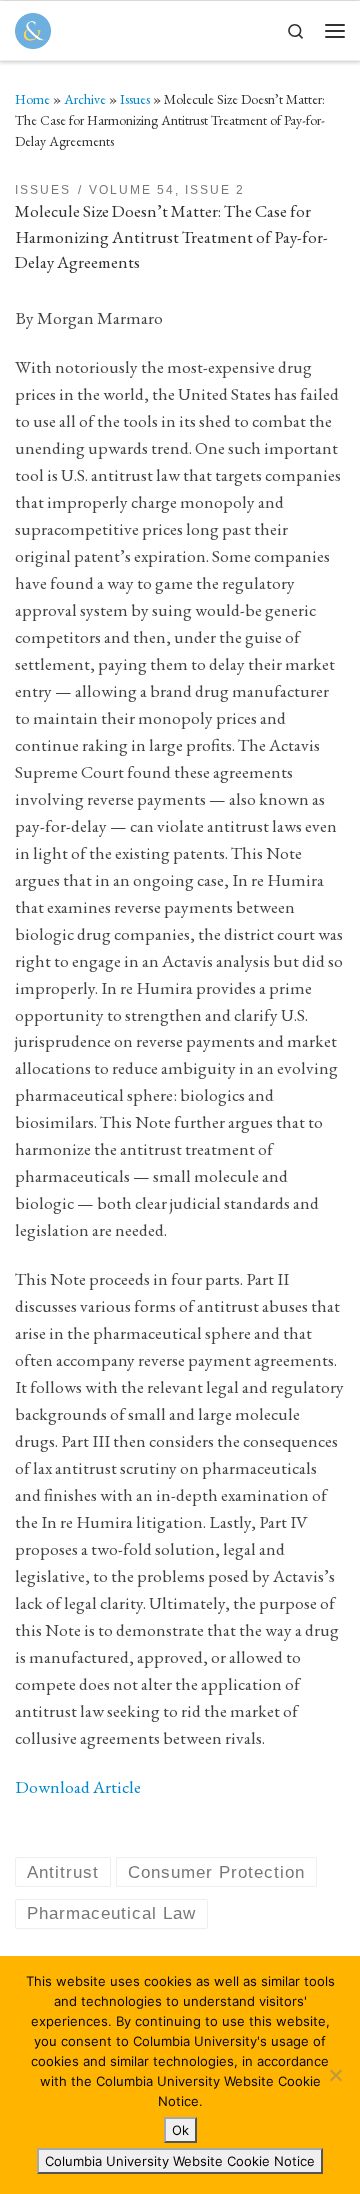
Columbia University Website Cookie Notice (180, 2161)
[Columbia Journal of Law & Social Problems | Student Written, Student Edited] (33, 28)
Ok (180, 2130)
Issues (135, 99)
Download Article (78, 1786)
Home (32, 99)
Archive (85, 99)
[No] (335, 2075)
